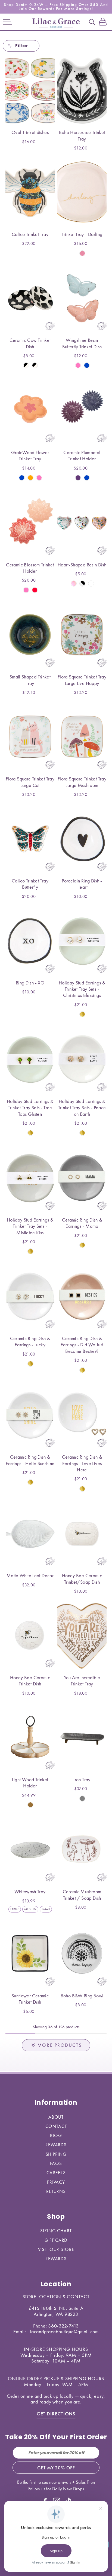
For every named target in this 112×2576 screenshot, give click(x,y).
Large (15, 1909)
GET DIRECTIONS (56, 2414)
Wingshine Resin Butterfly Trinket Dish (82, 343)
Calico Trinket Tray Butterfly (30, 884)
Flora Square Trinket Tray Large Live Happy (82, 680)
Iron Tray (82, 1779)
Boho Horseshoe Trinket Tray (82, 135)
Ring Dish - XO (30, 983)
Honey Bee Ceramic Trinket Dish (30, 1681)
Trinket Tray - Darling (82, 234)
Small (46, 1909)
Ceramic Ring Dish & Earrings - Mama (82, 1223)
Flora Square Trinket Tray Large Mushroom (82, 782)
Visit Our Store (56, 2249)
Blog (56, 2135)
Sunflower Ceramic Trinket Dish (30, 1999)
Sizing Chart (56, 2231)
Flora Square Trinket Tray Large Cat (30, 782)
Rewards (56, 2145)
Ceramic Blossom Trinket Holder (30, 568)
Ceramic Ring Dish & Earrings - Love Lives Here (82, 1463)
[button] (7, 22)
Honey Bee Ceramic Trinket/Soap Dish (82, 1579)
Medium (30, 1909)
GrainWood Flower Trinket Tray (30, 455)
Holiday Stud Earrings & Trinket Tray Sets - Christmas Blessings (82, 989)
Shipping (56, 2154)
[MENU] (7, 22)
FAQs (56, 2163)
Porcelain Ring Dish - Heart (82, 884)
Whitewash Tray (30, 1891)
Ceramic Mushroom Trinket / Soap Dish (82, 1895)
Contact (56, 2126)
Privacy (56, 2182)
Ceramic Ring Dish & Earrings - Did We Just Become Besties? (82, 1345)
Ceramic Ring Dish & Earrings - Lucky (30, 1341)
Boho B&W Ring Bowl (82, 1996)
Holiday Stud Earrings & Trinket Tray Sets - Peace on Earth (82, 1108)
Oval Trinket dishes (30, 132)
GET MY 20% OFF (56, 2468)
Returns (56, 2191)
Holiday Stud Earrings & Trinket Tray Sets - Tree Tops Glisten (30, 1108)
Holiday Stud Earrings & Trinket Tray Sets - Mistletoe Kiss (30, 1226)
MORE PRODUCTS (60, 2045)
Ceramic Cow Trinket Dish (30, 343)
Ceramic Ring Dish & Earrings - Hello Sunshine (30, 1460)
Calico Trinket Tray (30, 234)
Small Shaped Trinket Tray (30, 680)
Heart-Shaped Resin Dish (82, 565)
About (56, 2117)
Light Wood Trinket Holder (30, 1783)
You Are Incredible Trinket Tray (82, 1681)
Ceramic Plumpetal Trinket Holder (82, 455)
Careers (56, 2173)
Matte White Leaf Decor (30, 1575)
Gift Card (56, 2240)
